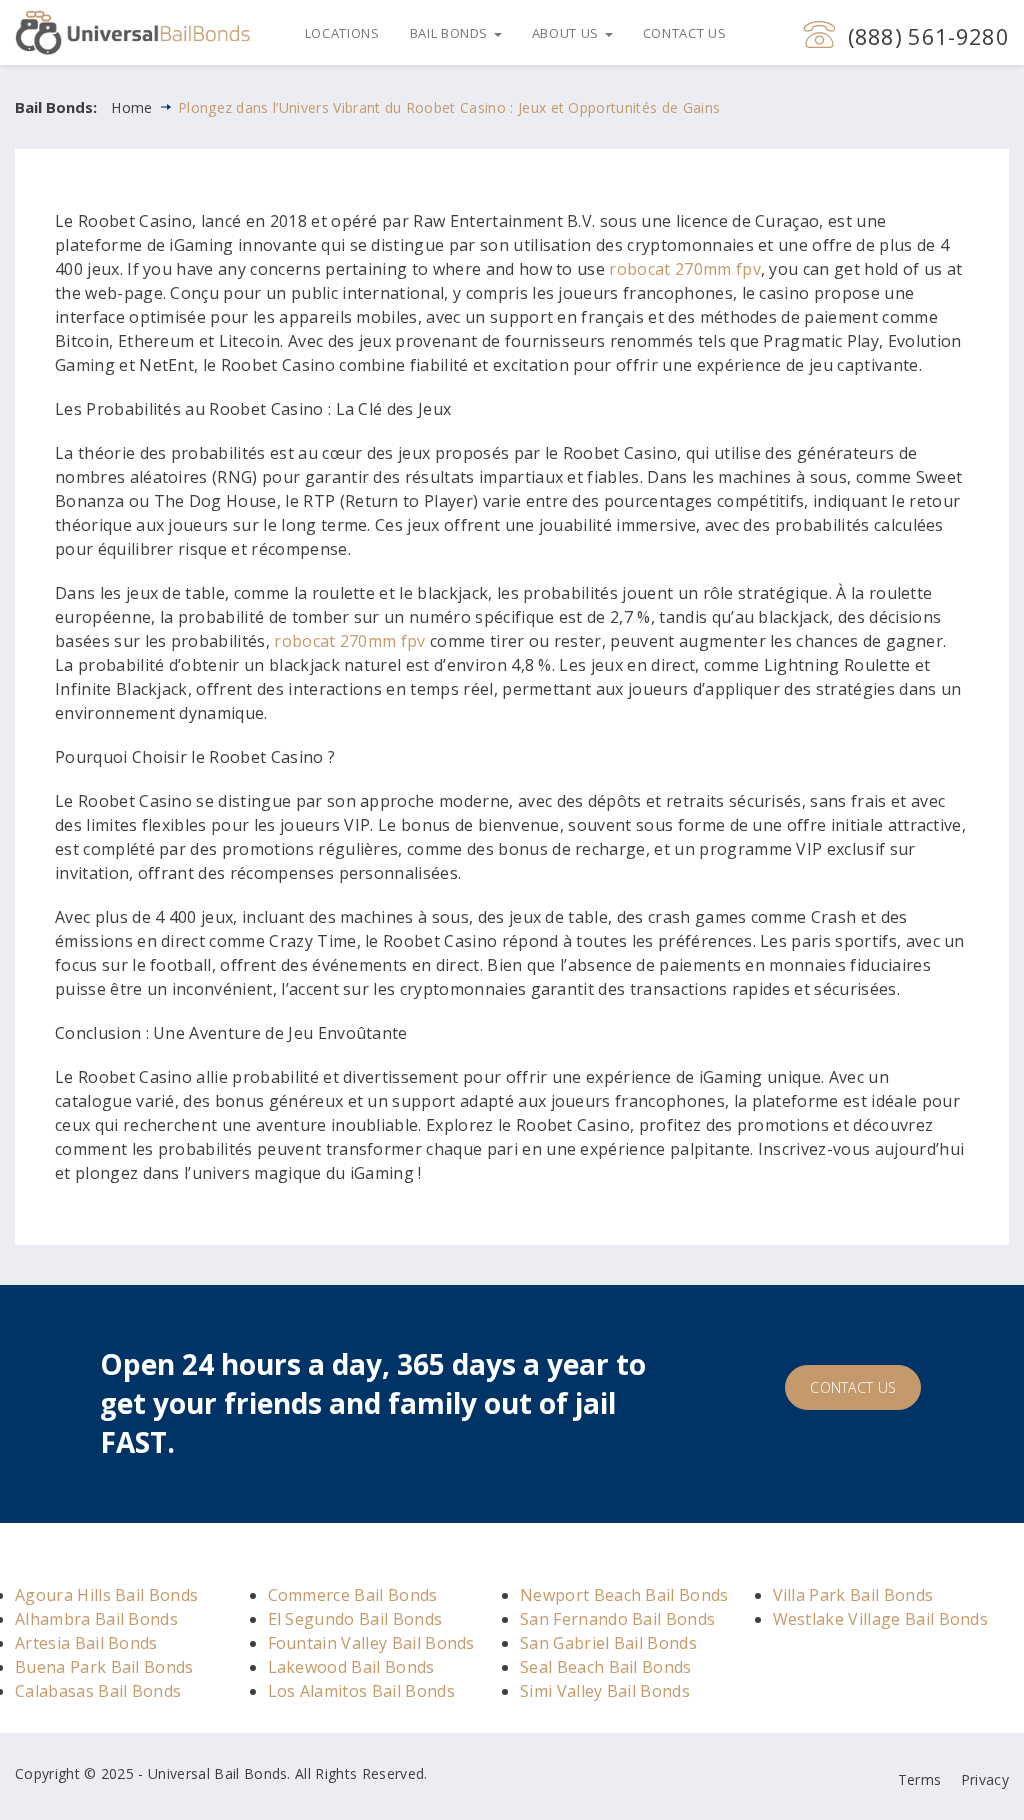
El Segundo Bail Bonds (355, 1619)
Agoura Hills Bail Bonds (106, 1595)
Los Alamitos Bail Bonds (361, 1691)
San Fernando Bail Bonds (617, 1619)
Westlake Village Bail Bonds (881, 1619)
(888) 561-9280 (928, 36)
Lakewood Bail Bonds (351, 1667)
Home (131, 107)
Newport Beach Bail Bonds (624, 1595)
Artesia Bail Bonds (86, 1643)
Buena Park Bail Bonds (104, 1667)
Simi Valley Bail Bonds (605, 1691)
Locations (342, 33)
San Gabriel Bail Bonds (608, 1643)
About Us (567, 33)
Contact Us (685, 33)
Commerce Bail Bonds (353, 1595)
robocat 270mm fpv (684, 269)
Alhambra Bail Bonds (96, 1619)
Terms (920, 1779)
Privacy (985, 1779)
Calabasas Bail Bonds (98, 1691)
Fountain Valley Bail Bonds (371, 1643)
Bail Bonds (451, 33)
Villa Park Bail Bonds (853, 1595)
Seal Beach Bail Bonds (606, 1667)
